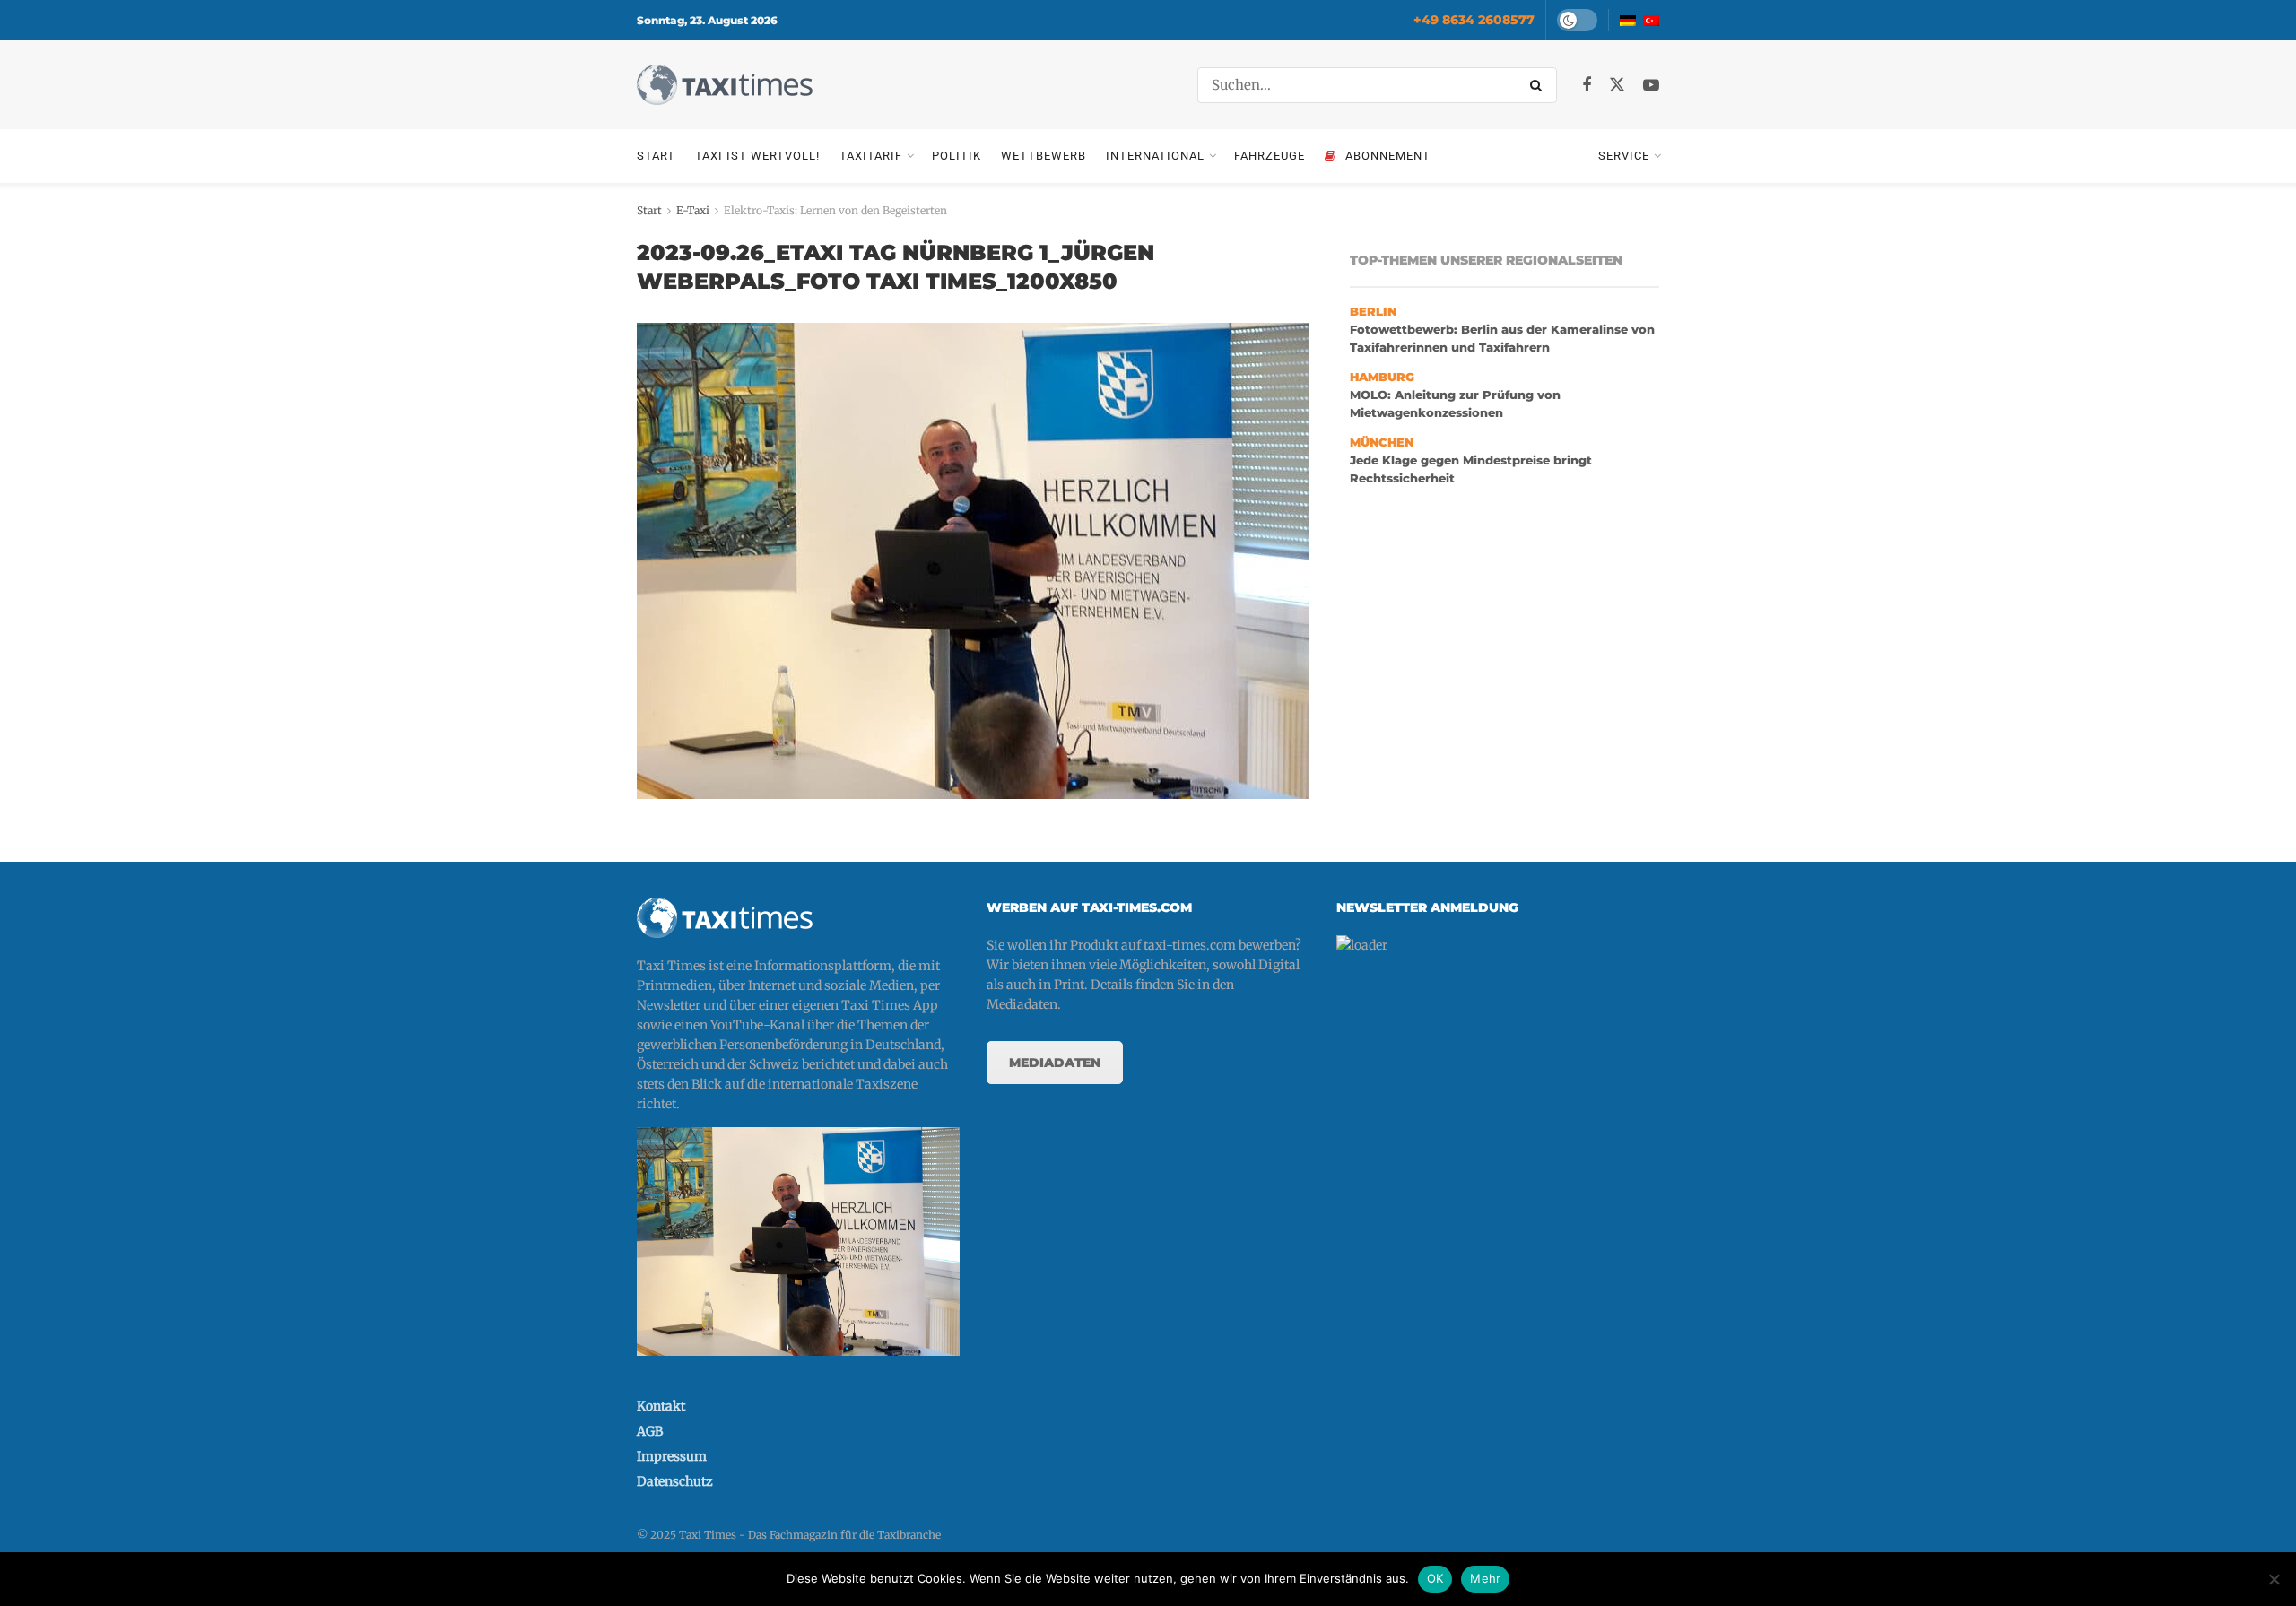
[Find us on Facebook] (1587, 86)
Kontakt (661, 1406)
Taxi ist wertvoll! (757, 156)
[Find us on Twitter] (1617, 85)
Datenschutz (675, 1481)
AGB (650, 1431)
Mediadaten (1055, 1063)
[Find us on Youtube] (1651, 86)
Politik (957, 156)
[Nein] (2274, 1579)
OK (1435, 1578)
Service (1624, 156)
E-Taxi (693, 210)
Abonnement (1388, 156)
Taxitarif (871, 156)
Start (656, 156)
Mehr (1485, 1578)
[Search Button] (1539, 85)
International (1155, 156)
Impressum (672, 1456)
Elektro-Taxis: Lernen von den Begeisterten (835, 210)
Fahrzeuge (1270, 156)
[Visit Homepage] (725, 85)
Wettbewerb (1044, 156)
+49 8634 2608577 (1474, 20)
